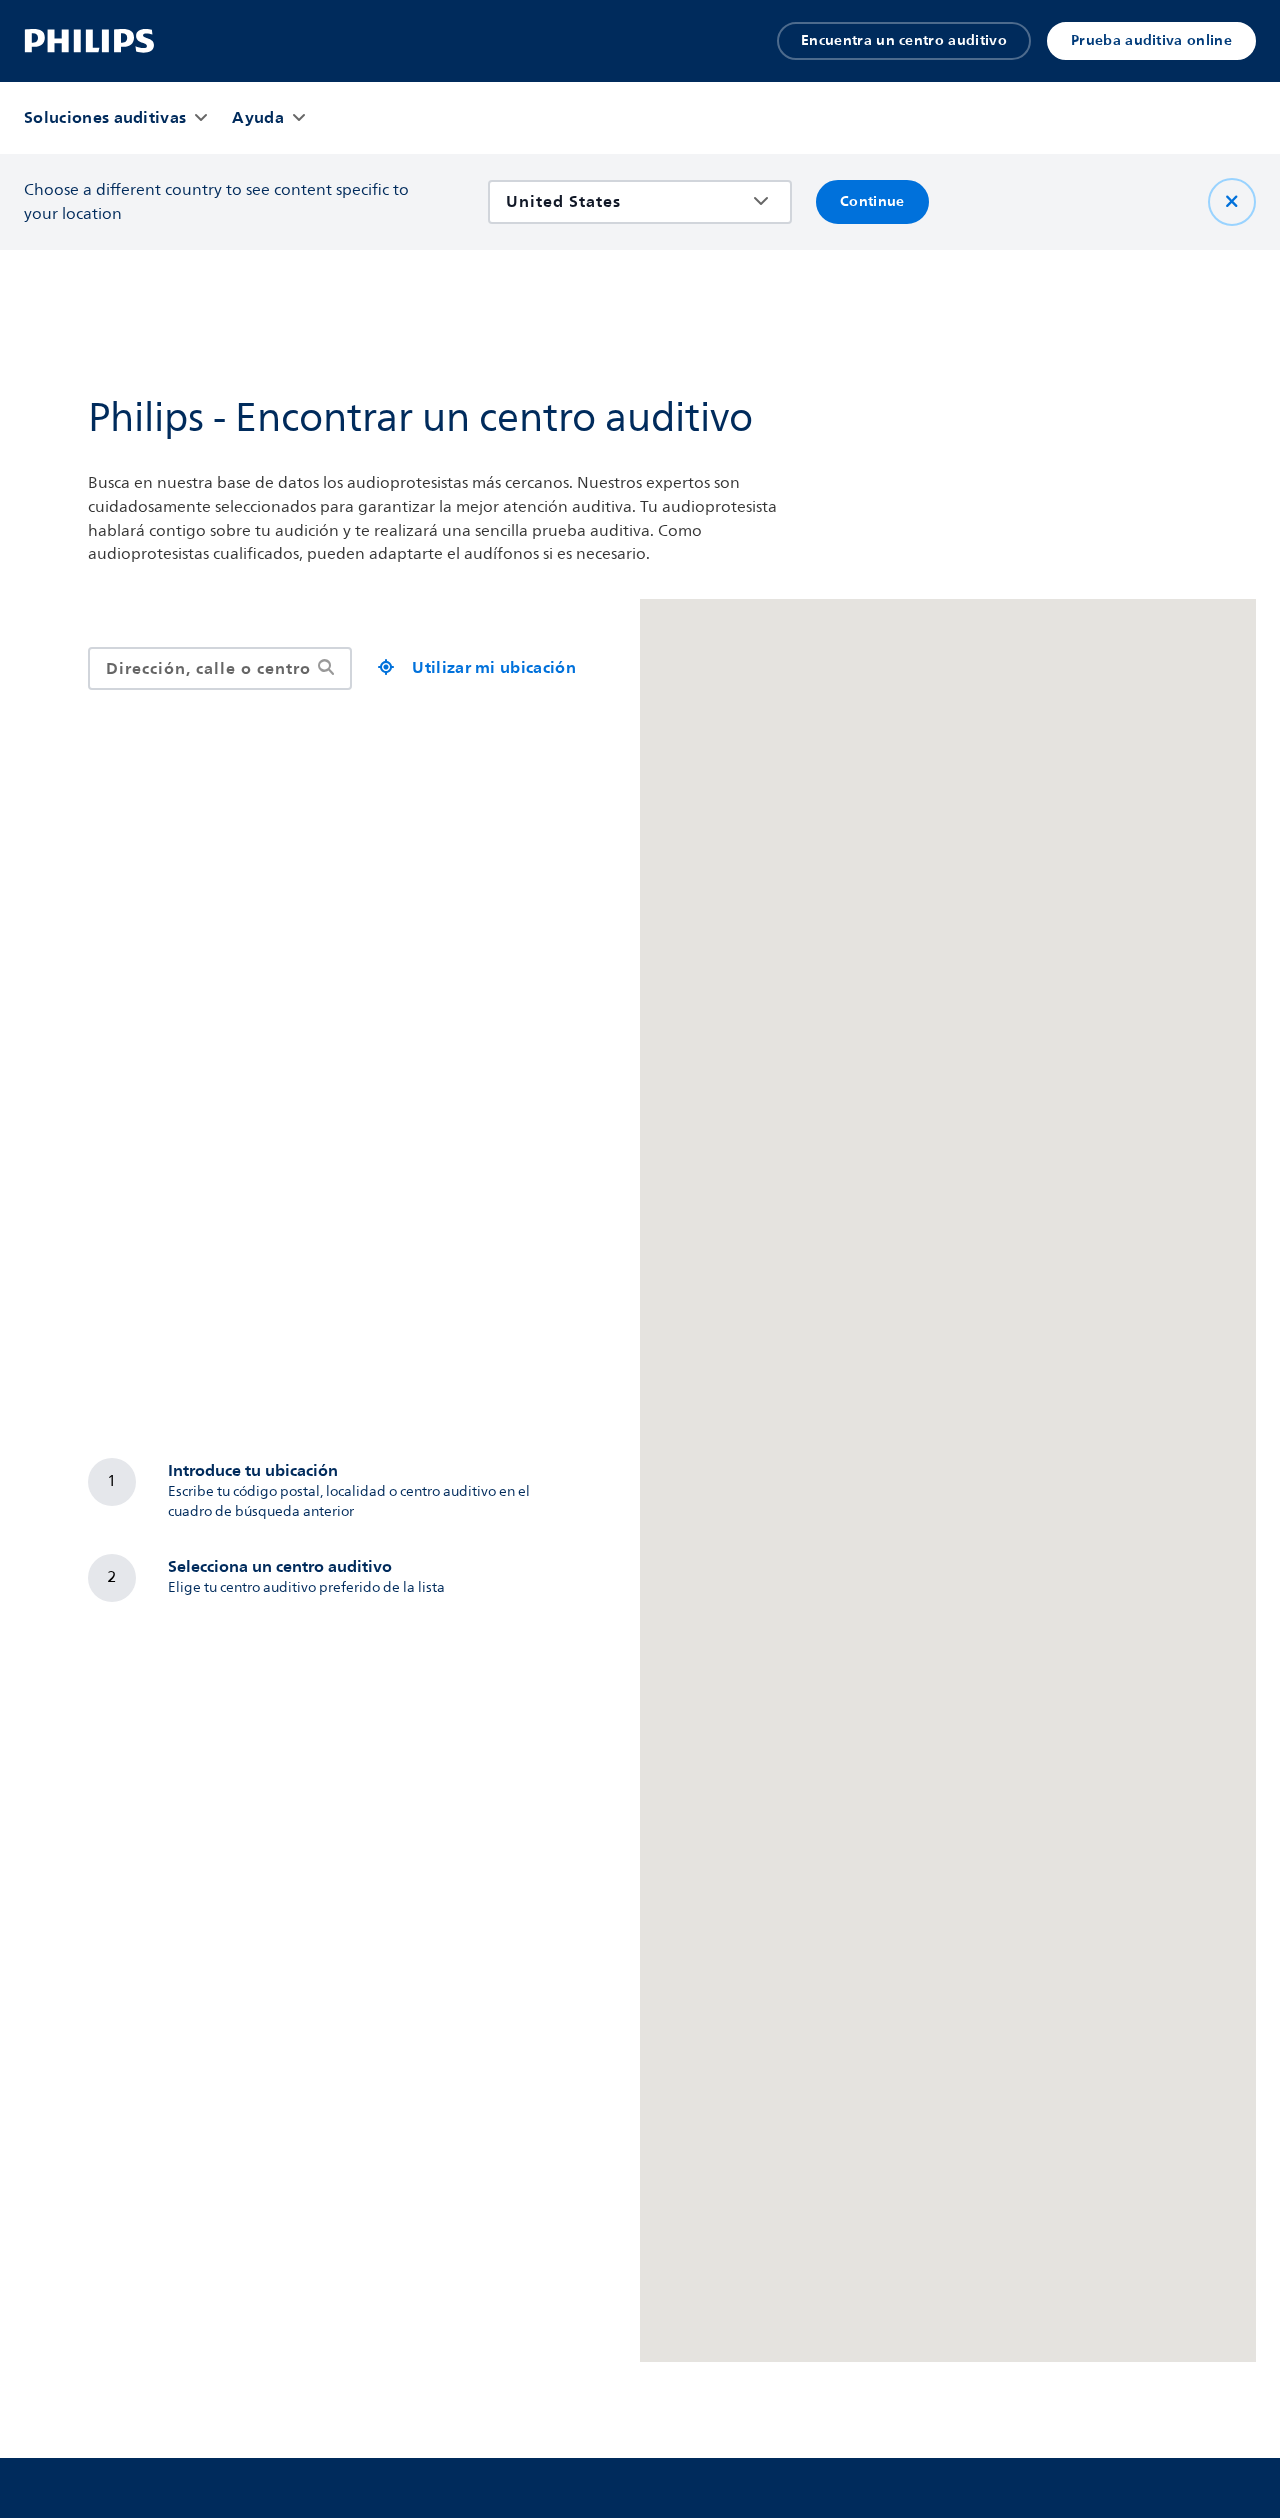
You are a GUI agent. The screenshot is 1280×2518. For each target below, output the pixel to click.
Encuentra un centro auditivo (904, 40)
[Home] (89, 41)
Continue (872, 201)
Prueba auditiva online (1151, 40)
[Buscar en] (326, 669)
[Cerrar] (1232, 202)
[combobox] (625, 201)
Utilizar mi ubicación (494, 667)
